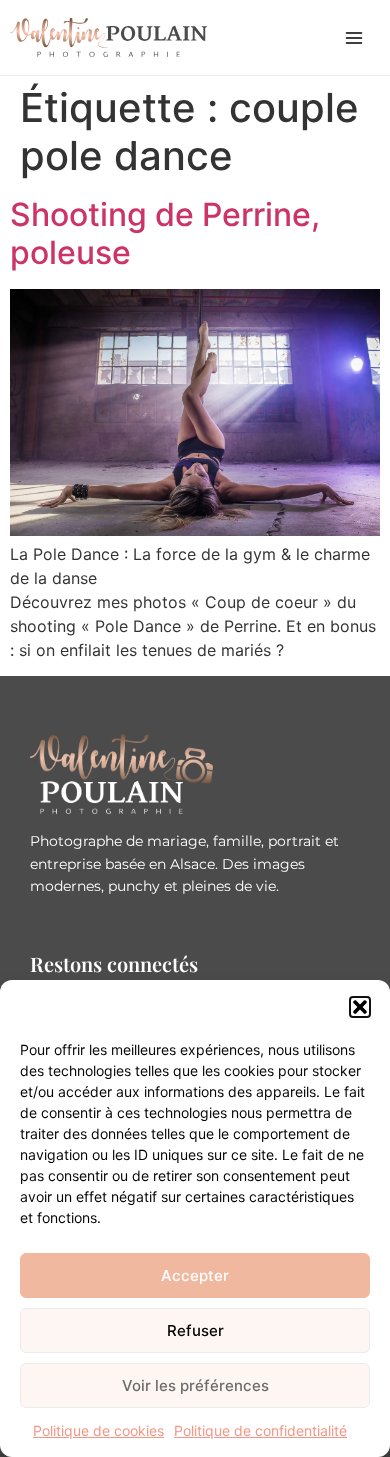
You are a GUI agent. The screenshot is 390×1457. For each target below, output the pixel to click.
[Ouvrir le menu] (354, 38)
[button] (360, 1007)
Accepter (195, 1275)
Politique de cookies (98, 1430)
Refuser (195, 1330)
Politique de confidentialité (260, 1430)
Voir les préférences (195, 1385)
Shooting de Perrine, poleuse (165, 233)
